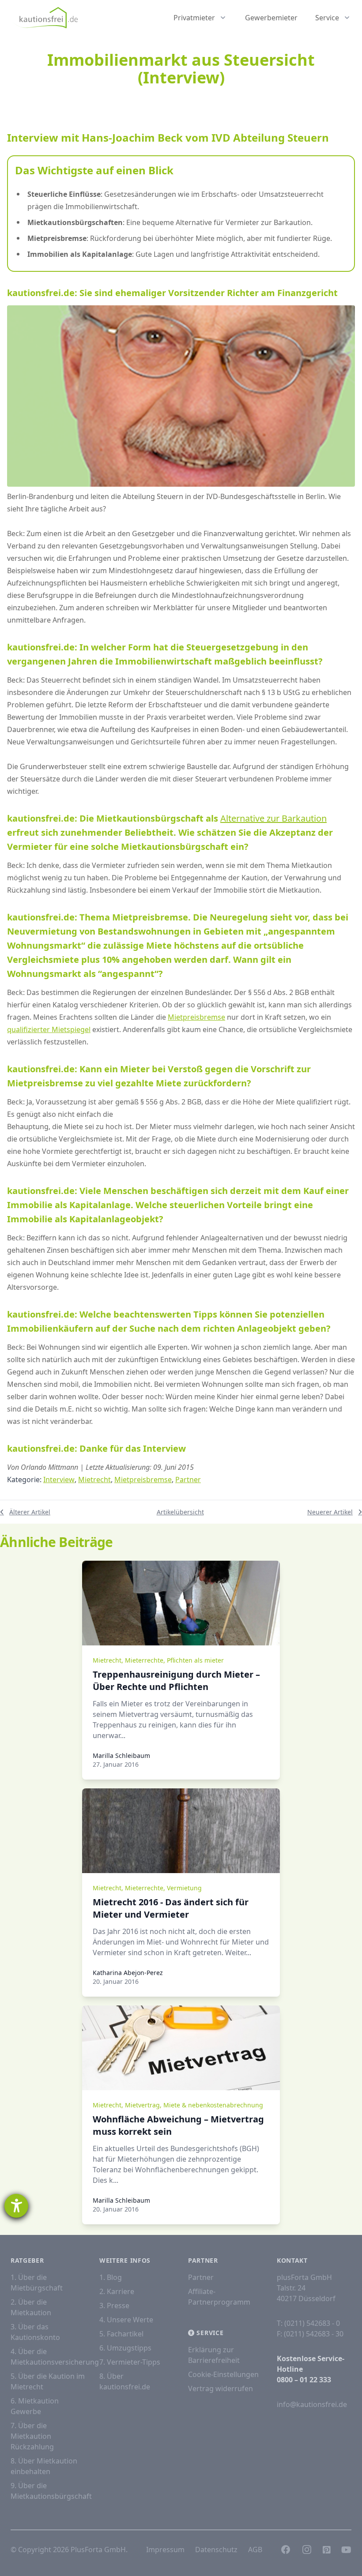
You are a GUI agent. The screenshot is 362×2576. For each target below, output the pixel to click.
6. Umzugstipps (125, 2348)
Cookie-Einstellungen (223, 2374)
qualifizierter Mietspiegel (49, 1029)
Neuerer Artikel (330, 1512)
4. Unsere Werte (126, 2320)
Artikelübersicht (180, 1512)
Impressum (165, 2550)
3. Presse (114, 2306)
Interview (59, 1480)
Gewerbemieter (271, 18)
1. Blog (111, 2277)
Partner (188, 1480)
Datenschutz (216, 2550)
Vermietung (184, 1888)
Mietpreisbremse (196, 1017)
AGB (255, 2550)
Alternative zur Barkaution (273, 818)
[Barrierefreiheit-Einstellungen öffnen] (16, 2206)
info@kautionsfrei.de (312, 2404)
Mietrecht (94, 1480)
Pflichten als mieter (195, 1660)
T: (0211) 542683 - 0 (308, 2323)
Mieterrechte (144, 1660)
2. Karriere (117, 2291)
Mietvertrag (142, 2105)
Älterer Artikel (30, 1512)
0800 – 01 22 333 (304, 2380)
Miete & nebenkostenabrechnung (213, 2105)
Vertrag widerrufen (221, 2388)
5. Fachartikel (121, 2334)
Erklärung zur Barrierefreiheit (214, 2355)
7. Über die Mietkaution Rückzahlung (32, 2436)
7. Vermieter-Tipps (130, 2362)
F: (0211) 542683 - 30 (310, 2334)
